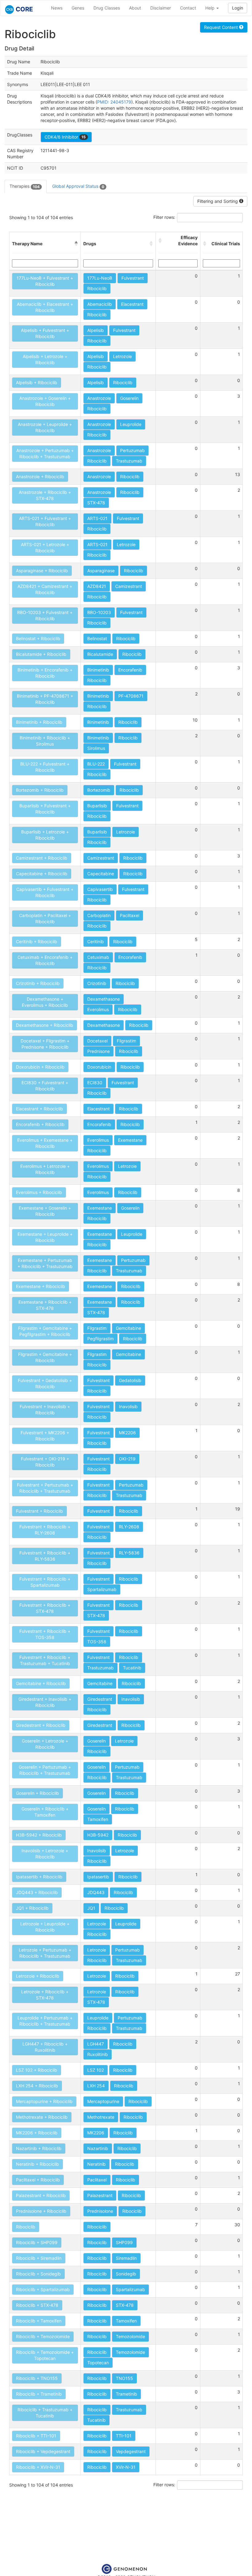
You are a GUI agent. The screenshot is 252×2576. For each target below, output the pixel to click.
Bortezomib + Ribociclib (40, 790)
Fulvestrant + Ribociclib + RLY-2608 (45, 1530)
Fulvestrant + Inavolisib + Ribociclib (45, 1410)
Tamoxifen (98, 1819)
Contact (188, 8)
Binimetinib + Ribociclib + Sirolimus (45, 741)
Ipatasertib (98, 1877)
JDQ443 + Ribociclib (37, 1892)
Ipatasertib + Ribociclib (39, 1877)
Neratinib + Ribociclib (37, 2164)
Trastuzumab (129, 461)
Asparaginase (101, 571)
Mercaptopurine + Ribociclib (44, 2101)
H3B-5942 (98, 1835)
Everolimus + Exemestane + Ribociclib (45, 1143)
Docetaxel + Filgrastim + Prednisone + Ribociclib (45, 1044)
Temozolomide (130, 2336)
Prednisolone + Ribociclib (41, 2211)
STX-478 (96, 503)
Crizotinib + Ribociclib (38, 983)
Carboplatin (99, 915)
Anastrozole (99, 398)
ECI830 (95, 1083)
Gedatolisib (130, 1380)
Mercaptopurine (103, 2101)
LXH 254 (96, 2086)
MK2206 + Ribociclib (37, 2133)
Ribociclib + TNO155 (37, 2378)
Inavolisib (128, 1406)
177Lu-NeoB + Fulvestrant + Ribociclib (45, 281)
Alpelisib (96, 330)
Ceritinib (96, 941)
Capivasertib (100, 889)
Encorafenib (130, 670)
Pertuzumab (132, 450)
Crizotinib (97, 983)
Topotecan (98, 2363)
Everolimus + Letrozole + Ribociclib (45, 1169)
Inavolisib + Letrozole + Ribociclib (45, 1854)
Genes (78, 8)
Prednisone (98, 1051)
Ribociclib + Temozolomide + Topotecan (45, 2355)
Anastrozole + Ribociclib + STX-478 (45, 495)
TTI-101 (124, 2436)
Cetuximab (98, 957)
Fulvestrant (133, 278)
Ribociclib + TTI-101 (36, 2436)
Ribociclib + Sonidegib (38, 2274)
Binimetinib (98, 670)
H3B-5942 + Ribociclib (39, 1835)
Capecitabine (101, 874)
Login (238, 8)
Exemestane (130, 1140)
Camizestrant (129, 586)
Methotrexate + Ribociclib (42, 2117)
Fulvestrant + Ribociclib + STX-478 (45, 1608)
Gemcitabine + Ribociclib (41, 1683)
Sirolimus (96, 748)
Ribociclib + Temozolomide (43, 2336)
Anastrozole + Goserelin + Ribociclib (45, 401)
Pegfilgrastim (100, 1339)
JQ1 (91, 1908)
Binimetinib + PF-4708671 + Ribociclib (45, 699)
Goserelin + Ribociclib (37, 1793)
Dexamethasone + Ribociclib (45, 1025)
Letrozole (122, 356)
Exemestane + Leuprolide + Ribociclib (45, 1237)
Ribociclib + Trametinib (39, 2394)
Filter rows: (164, 217)
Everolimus (98, 1009)
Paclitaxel (130, 915)
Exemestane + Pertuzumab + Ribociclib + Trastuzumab (45, 1263)
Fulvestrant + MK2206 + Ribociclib (45, 1436)
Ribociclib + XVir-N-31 (38, 2467)
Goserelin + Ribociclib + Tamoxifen (45, 1812)
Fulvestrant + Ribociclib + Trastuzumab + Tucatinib (45, 1660)
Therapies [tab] (25, 186)
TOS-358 (97, 1642)
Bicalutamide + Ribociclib (41, 654)
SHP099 (124, 2242)
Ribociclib (97, 288)
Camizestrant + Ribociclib (42, 858)
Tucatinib (132, 1668)
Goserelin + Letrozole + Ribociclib (45, 1744)
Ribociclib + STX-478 (37, 2305)
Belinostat (97, 638)
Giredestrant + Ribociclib (41, 1725)
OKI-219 (127, 1459)
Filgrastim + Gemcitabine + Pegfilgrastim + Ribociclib (45, 1331)
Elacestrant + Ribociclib (39, 1109)
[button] (76, 244)
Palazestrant (100, 2195)
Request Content (222, 27)
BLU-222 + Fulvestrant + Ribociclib (45, 767)
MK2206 (127, 1433)
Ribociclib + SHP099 (37, 2242)
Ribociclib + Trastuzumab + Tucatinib (45, 2413)
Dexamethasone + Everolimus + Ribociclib (45, 1002)
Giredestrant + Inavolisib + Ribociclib (45, 1702)
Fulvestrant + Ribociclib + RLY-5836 (45, 1556)
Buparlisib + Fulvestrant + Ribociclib (45, 809)
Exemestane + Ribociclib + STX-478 (45, 1305)
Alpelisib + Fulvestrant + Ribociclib (45, 333)
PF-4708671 (131, 696)
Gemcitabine (128, 1328)
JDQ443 (96, 1892)
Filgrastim (126, 1041)
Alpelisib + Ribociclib (37, 382)
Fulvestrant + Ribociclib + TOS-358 (45, 1634)
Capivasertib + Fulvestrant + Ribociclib (45, 892)
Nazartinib (98, 2148)
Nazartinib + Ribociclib (39, 2148)
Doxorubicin (99, 1067)
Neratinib (96, 2164)
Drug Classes (107, 8)
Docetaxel (97, 1041)
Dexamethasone (104, 999)
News (57, 8)
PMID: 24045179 (114, 102)
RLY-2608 (129, 1527)
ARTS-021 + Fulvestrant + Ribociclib (45, 521)
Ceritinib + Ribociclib (37, 941)
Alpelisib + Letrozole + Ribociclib (45, 359)
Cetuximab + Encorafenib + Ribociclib (45, 960)
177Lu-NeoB (100, 278)
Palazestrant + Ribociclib (41, 2195)
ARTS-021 (97, 518)
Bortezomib (99, 790)
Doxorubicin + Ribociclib (40, 1067)
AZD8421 (97, 586)
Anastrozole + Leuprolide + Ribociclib (45, 427)
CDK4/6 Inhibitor (65, 137)
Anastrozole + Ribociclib (40, 477)
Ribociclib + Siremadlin (39, 2258)
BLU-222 (96, 764)
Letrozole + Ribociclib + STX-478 (45, 1995)
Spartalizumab (102, 1589)
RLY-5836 (129, 1553)
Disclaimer (161, 8)
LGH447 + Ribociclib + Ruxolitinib (45, 2047)
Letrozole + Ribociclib (38, 1976)
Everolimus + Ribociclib (39, 1192)
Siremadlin (126, 2258)
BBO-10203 (99, 612)
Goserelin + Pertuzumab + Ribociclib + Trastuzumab (45, 1770)
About (135, 8)
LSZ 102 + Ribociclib (37, 2070)
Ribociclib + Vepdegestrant (43, 2451)
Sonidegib (126, 2274)
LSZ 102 (96, 2070)
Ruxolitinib (98, 2054)
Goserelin (129, 398)
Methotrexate (101, 2117)
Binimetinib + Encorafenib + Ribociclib (45, 673)
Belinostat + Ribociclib (38, 638)
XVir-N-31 (126, 2467)
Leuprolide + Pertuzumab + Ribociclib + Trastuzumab (45, 2021)
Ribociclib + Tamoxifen (39, 2321)
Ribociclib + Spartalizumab (43, 2289)
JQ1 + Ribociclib (32, 1908)
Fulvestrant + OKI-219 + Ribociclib (45, 1462)
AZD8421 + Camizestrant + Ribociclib (45, 589)
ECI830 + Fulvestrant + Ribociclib (45, 1086)
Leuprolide (131, 424)
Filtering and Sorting (218, 201)
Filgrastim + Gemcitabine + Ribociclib (45, 1357)
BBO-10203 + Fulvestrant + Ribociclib (45, 615)
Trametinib (126, 2394)
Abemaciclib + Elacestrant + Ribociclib (45, 307)
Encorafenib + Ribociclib (40, 1124)
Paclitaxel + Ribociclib (38, 2180)
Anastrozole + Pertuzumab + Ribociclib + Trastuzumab (45, 453)
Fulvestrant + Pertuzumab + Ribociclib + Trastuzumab (45, 1488)
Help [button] (211, 8)
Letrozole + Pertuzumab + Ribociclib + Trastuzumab (45, 1953)
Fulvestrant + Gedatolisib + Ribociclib (45, 1383)
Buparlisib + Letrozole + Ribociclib (45, 835)
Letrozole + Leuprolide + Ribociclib (45, 1927)
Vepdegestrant (131, 2451)
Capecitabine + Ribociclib (42, 874)
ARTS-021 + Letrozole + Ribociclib (45, 547)
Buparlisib (97, 806)
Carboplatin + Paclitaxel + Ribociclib (45, 918)
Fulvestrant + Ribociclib (39, 1511)
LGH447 (96, 2044)
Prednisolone (100, 2211)
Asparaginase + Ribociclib (42, 571)
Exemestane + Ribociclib (41, 1286)
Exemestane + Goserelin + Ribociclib (45, 1211)
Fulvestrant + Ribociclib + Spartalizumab (45, 1582)
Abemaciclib (100, 304)
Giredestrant (100, 1699)
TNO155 (124, 2378)
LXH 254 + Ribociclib (37, 2086)
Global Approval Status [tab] (78, 186)
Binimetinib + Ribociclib (39, 722)
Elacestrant (132, 304)
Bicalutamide (100, 654)
